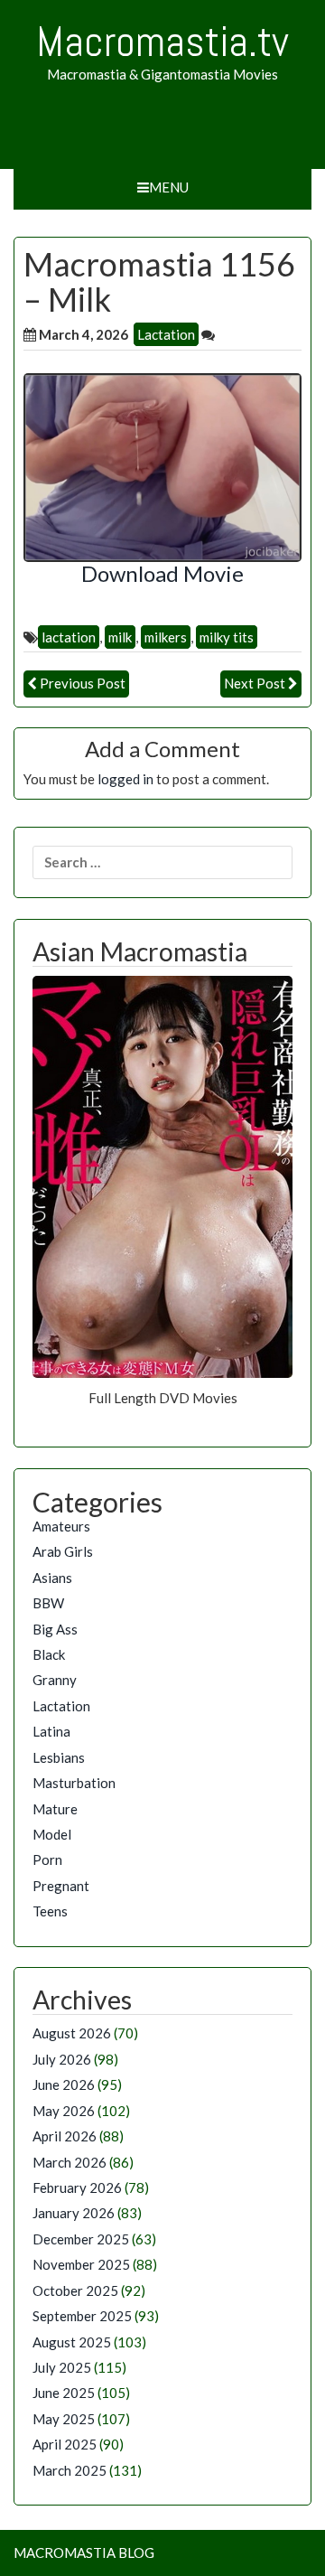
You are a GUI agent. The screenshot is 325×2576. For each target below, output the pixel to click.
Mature (55, 1809)
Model (52, 1834)
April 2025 (65, 2444)
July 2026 (62, 2059)
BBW (48, 1603)
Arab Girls (63, 1551)
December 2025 (81, 2239)
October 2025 (75, 2290)
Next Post (255, 683)
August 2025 (72, 2342)
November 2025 (81, 2264)
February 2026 (77, 2187)
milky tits (227, 637)
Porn (47, 1859)
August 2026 (72, 2033)
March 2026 (70, 2162)
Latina (51, 1731)
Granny (55, 1680)
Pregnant (61, 1886)
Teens (50, 1911)
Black (49, 1654)
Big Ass (55, 1629)
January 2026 (74, 2213)
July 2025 (62, 2367)
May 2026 (64, 2111)
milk (120, 637)
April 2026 (65, 2136)
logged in (125, 779)
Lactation (166, 334)
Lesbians (59, 1757)
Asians (52, 1578)
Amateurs (61, 1526)
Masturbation (74, 1783)
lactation (69, 637)
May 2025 (64, 2419)
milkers (166, 637)
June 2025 (64, 2393)
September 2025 (82, 2316)
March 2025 (70, 2470)
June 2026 (64, 2084)
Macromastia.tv (162, 42)
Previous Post (83, 683)
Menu (169, 187)
